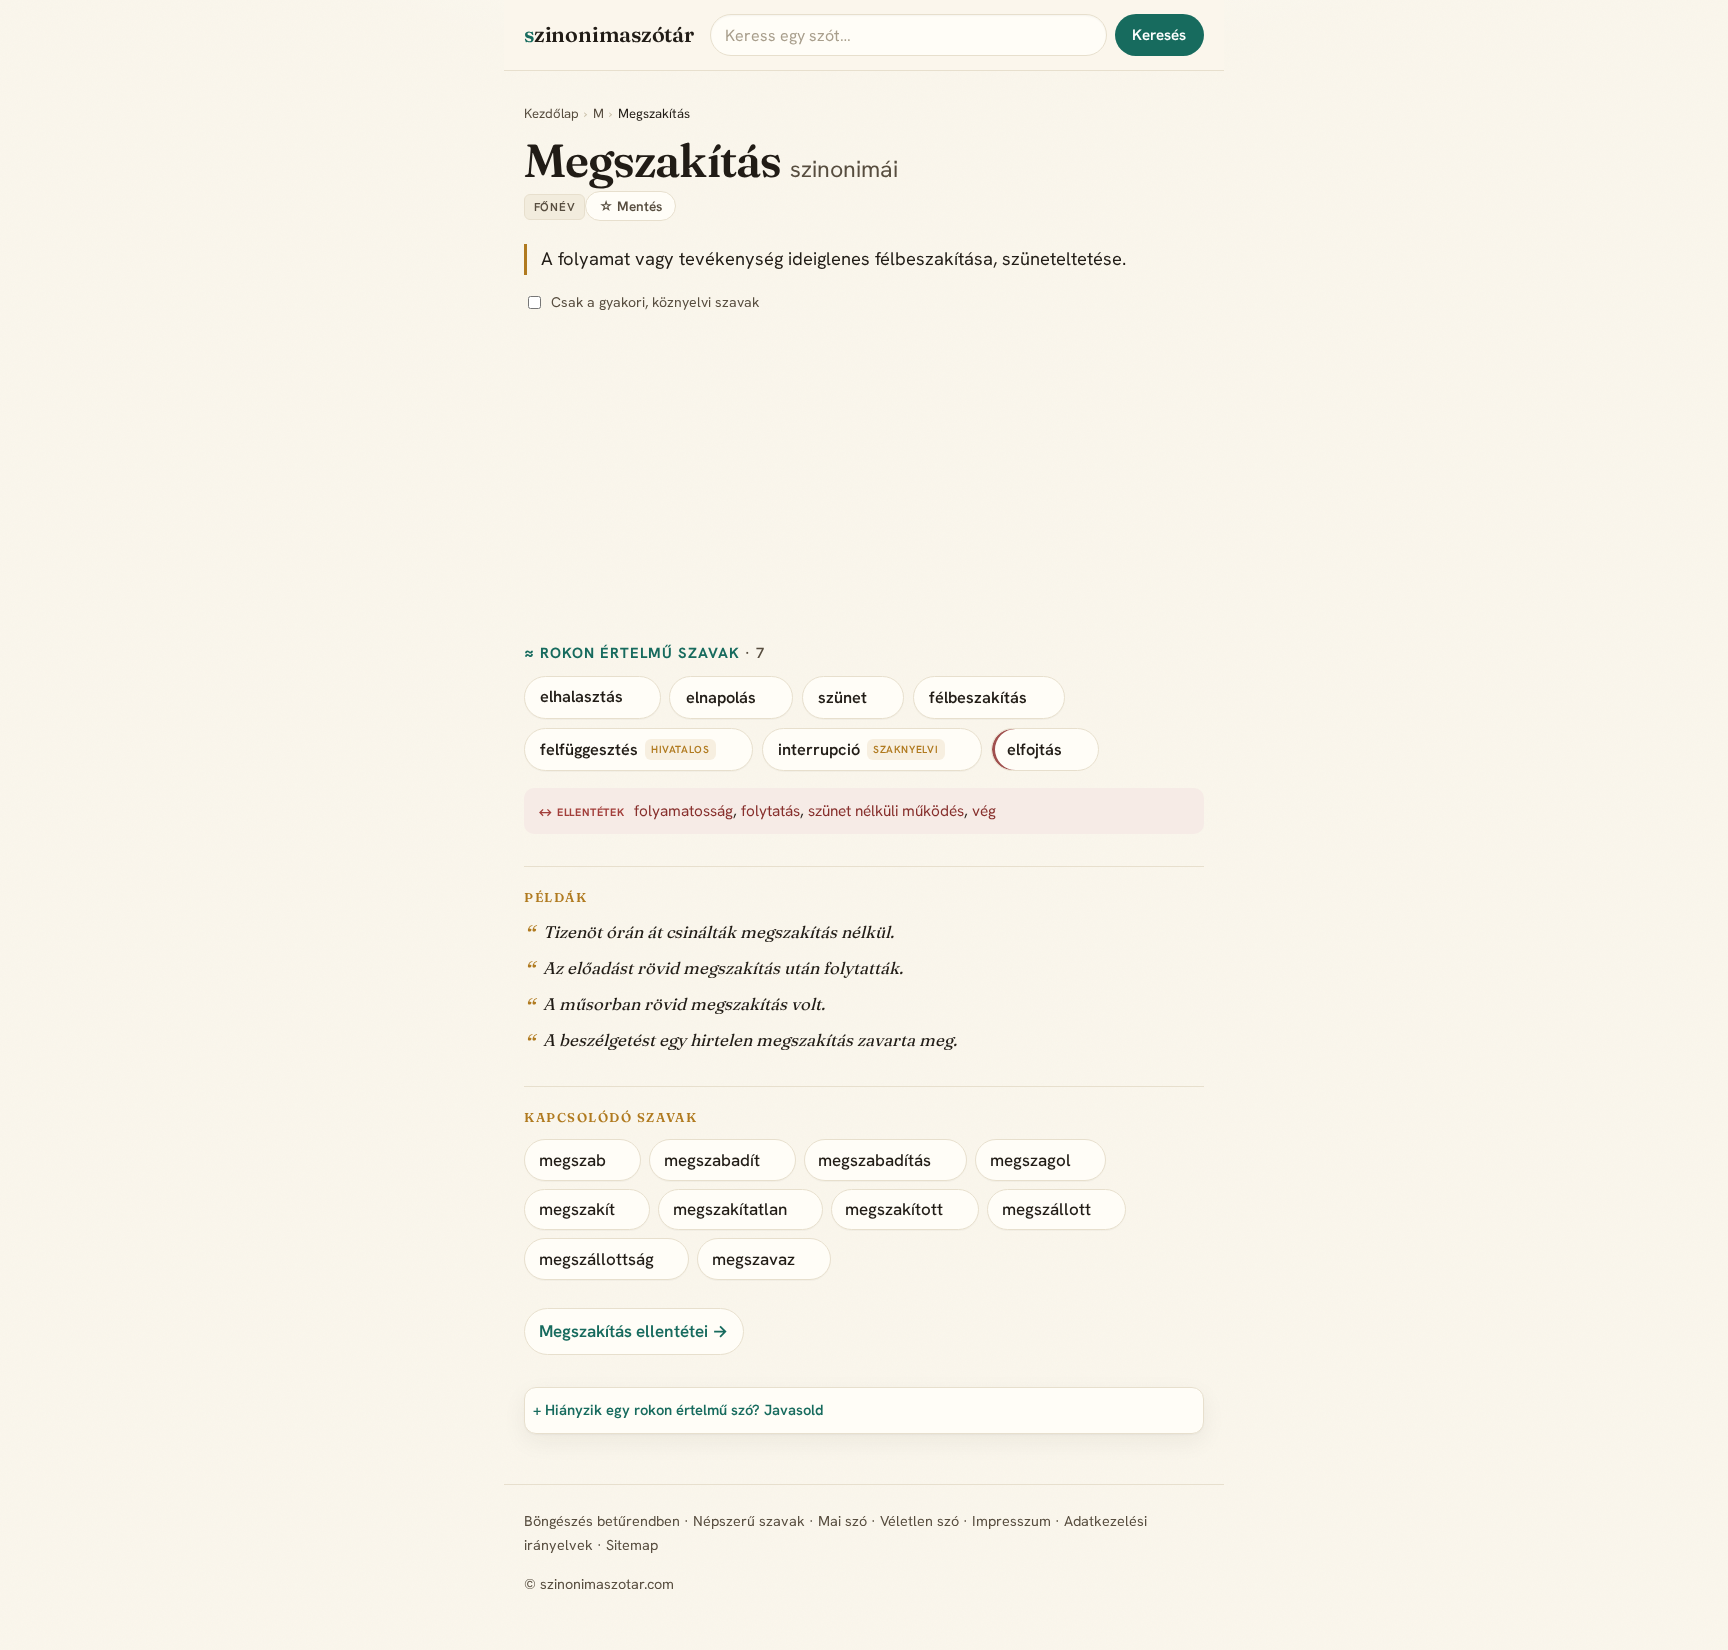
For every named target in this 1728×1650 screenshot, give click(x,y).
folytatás (770, 812)
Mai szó (842, 1521)
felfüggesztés (589, 749)
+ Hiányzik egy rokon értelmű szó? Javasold (678, 1409)
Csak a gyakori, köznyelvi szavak (655, 302)
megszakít (577, 1209)
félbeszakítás (978, 697)
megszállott (1046, 1209)
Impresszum (1011, 1521)
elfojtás (1034, 749)
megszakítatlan (730, 1209)
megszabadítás (874, 1160)
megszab (572, 1160)
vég (984, 812)
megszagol (1030, 1160)
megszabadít (712, 1160)
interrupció (819, 749)
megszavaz (753, 1259)
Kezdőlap (551, 113)
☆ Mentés (630, 206)
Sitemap (632, 1545)
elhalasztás (581, 697)
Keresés (1159, 35)
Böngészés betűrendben (602, 1521)
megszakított (894, 1209)
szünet (842, 697)
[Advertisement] (864, 479)
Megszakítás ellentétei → (633, 1331)
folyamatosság (683, 812)
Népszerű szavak (749, 1521)
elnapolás (721, 697)
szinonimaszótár (609, 34)
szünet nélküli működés (886, 812)
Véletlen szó (919, 1521)
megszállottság (596, 1259)
